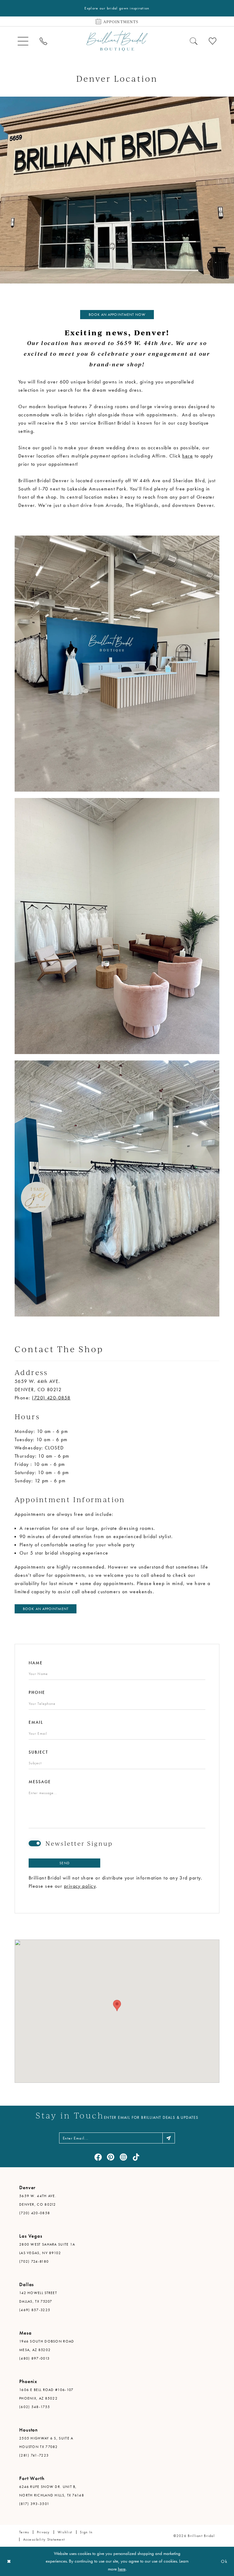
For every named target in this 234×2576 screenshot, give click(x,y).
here (188, 456)
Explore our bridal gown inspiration (117, 8)
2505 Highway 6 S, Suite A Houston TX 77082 (46, 2442)
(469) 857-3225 (35, 2310)
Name (36, 1663)
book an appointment (46, 1609)
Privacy (43, 2532)
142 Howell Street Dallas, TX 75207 (38, 2297)
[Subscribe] (169, 2138)
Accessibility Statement (44, 2539)
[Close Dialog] (9, 2561)
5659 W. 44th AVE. (37, 1381)
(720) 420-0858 (51, 1398)
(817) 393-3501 (34, 2504)
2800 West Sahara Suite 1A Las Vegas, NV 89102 (47, 2249)
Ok (224, 2561)
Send (64, 1863)
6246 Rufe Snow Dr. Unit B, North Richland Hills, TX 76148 (52, 2491)
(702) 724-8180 (34, 2261)
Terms (24, 2532)
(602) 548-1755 (35, 2407)
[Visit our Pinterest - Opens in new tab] (111, 2157)
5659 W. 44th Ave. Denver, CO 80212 (38, 2200)
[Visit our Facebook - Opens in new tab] (98, 2157)
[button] (23, 41)
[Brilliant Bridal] (117, 41)
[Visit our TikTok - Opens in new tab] (136, 2157)
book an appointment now (117, 315)
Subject (38, 1752)
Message (40, 1782)
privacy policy (80, 1886)
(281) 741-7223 (34, 2455)
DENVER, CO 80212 (38, 1390)
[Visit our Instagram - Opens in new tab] (123, 2157)
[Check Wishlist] (213, 41)
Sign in (86, 2532)
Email (36, 1722)
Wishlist (65, 2532)
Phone (37, 1692)
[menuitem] (23, 41)
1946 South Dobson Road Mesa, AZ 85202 (47, 2346)
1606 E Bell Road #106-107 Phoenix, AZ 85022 (46, 2394)
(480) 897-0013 (34, 2358)
